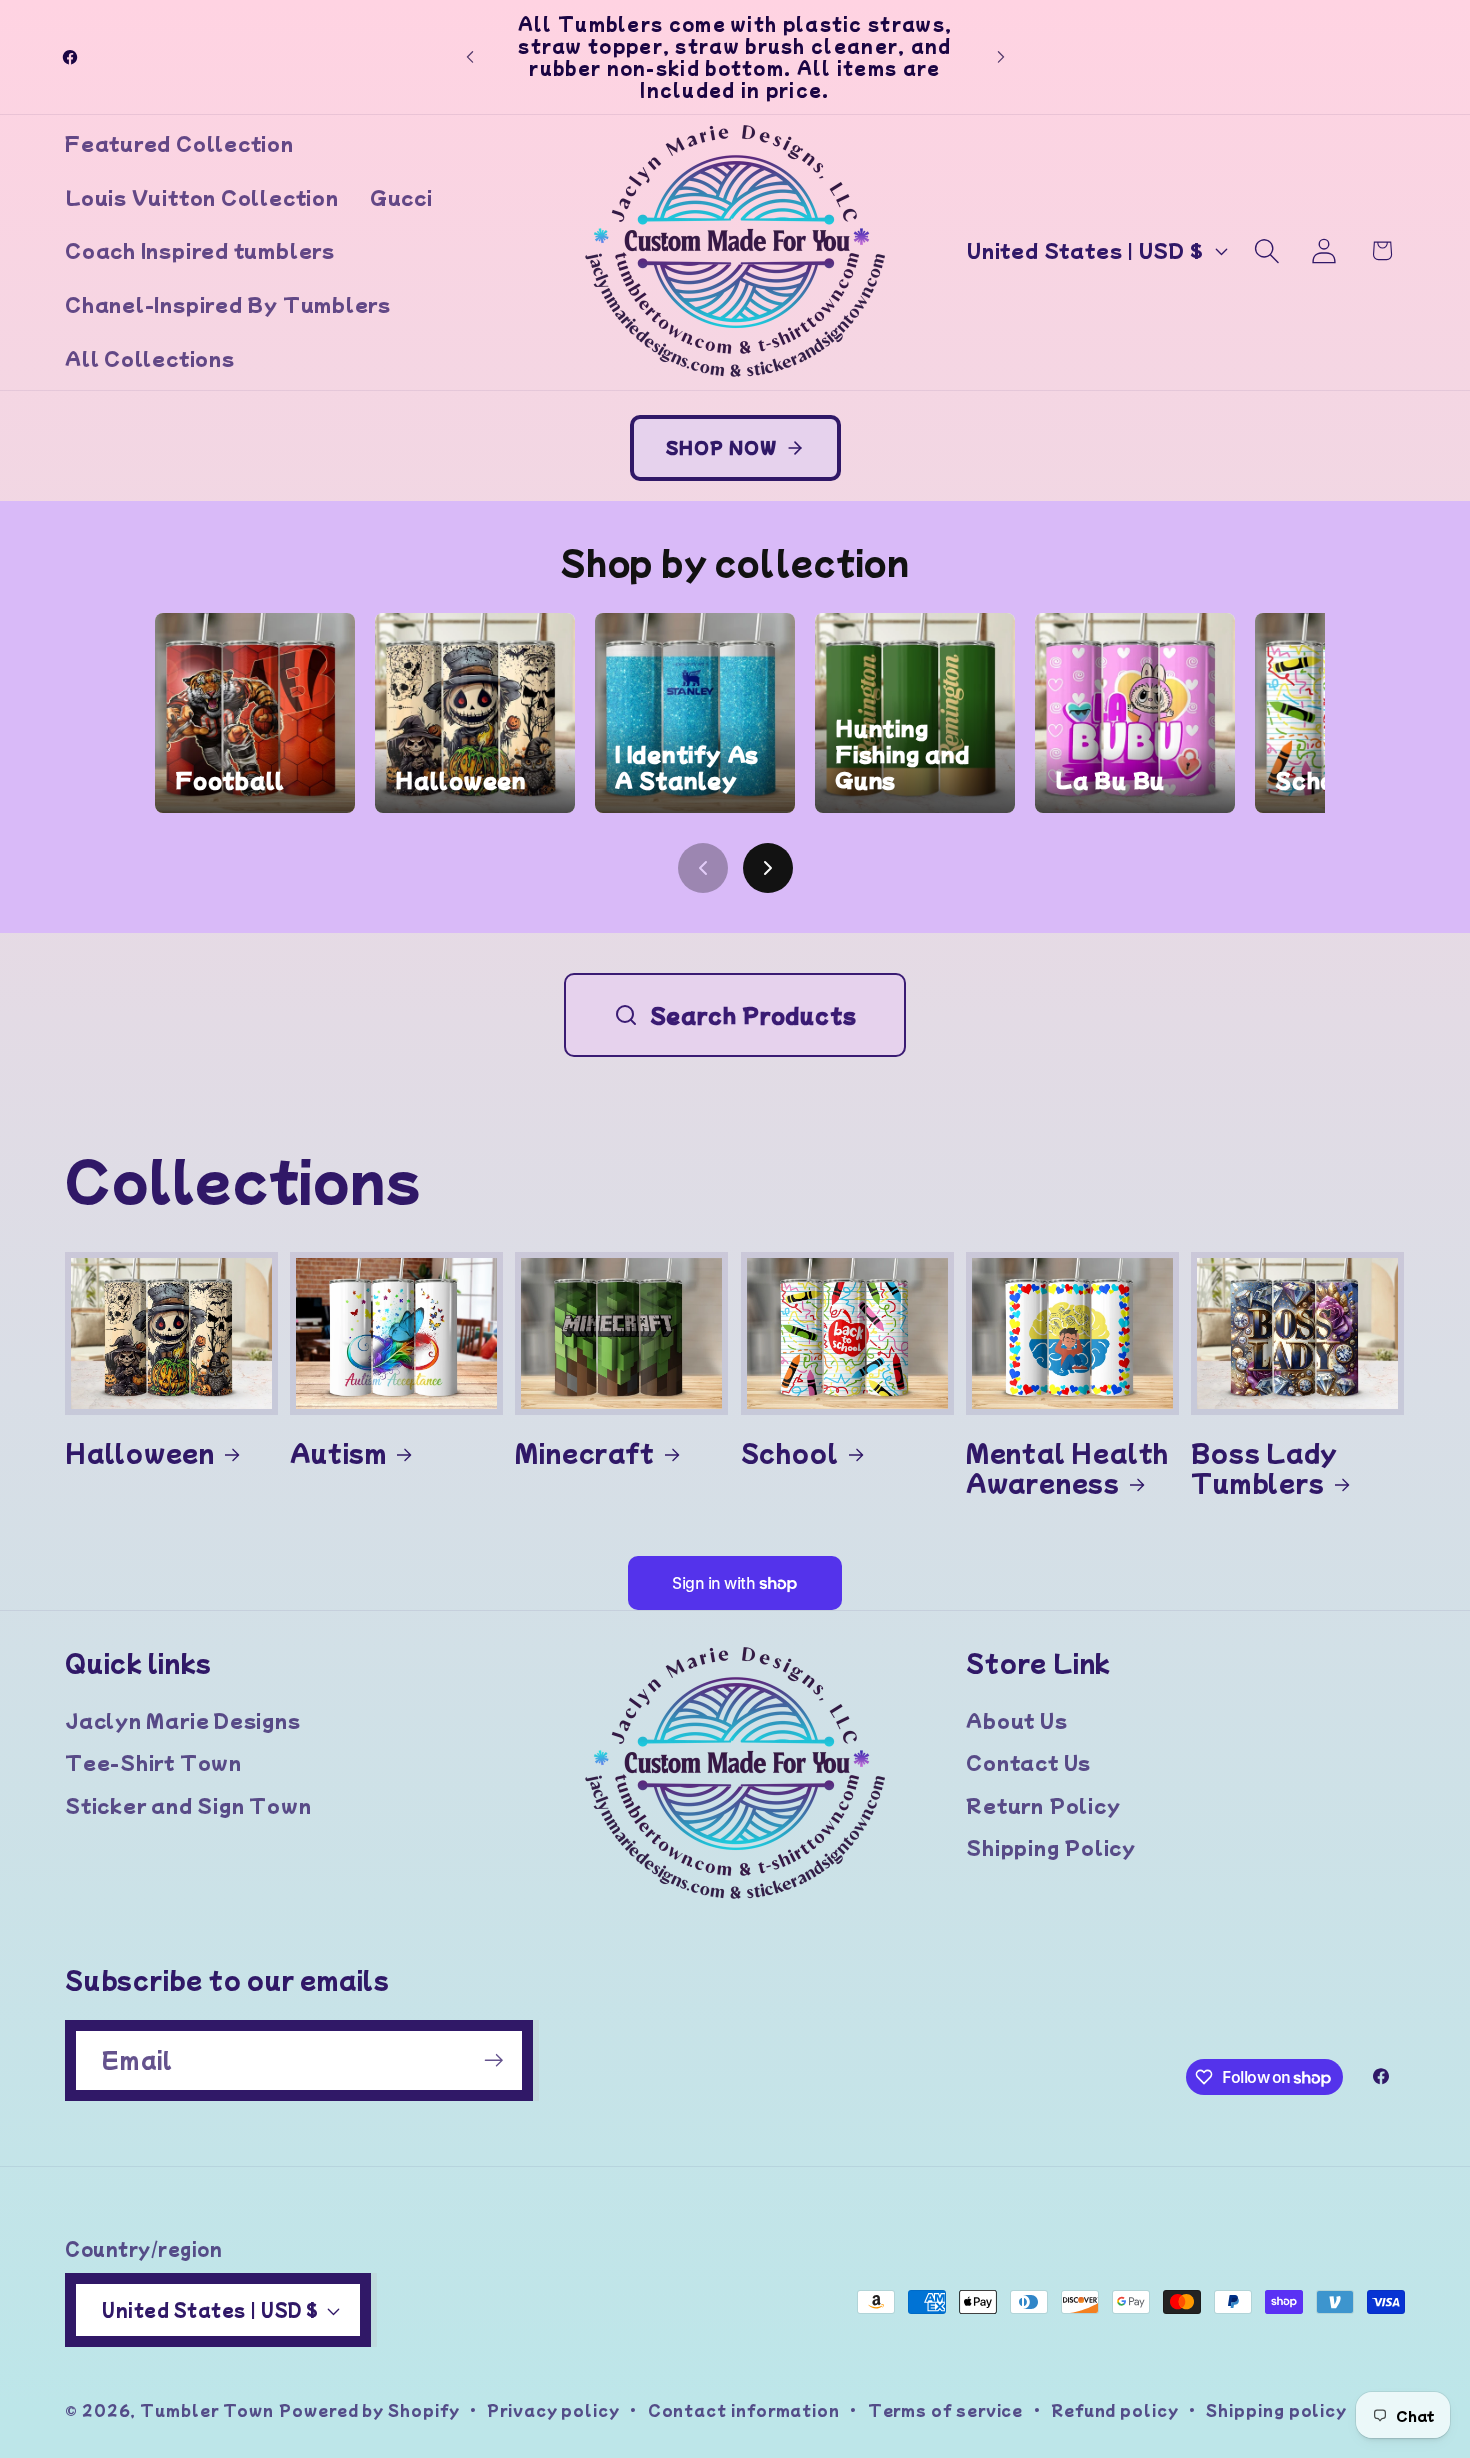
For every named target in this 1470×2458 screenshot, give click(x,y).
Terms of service (946, 2409)
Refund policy (1115, 2409)
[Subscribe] (493, 2060)
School (790, 1452)
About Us (1016, 1720)
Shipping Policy (1051, 1847)
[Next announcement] (1001, 56)
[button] (1267, 250)
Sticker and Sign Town (188, 1805)
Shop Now (721, 447)
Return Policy (1043, 1805)
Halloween (140, 1452)
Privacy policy (553, 2409)
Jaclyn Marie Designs (183, 1720)
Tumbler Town (207, 2409)
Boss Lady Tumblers (1264, 1467)
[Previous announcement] (470, 56)
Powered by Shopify (369, 2409)
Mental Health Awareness (1067, 1467)
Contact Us (1028, 1763)
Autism (338, 1452)
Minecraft (584, 1452)
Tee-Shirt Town (153, 1763)
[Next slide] (768, 868)
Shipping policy (1276, 2409)
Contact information (744, 2409)
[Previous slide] (703, 868)
